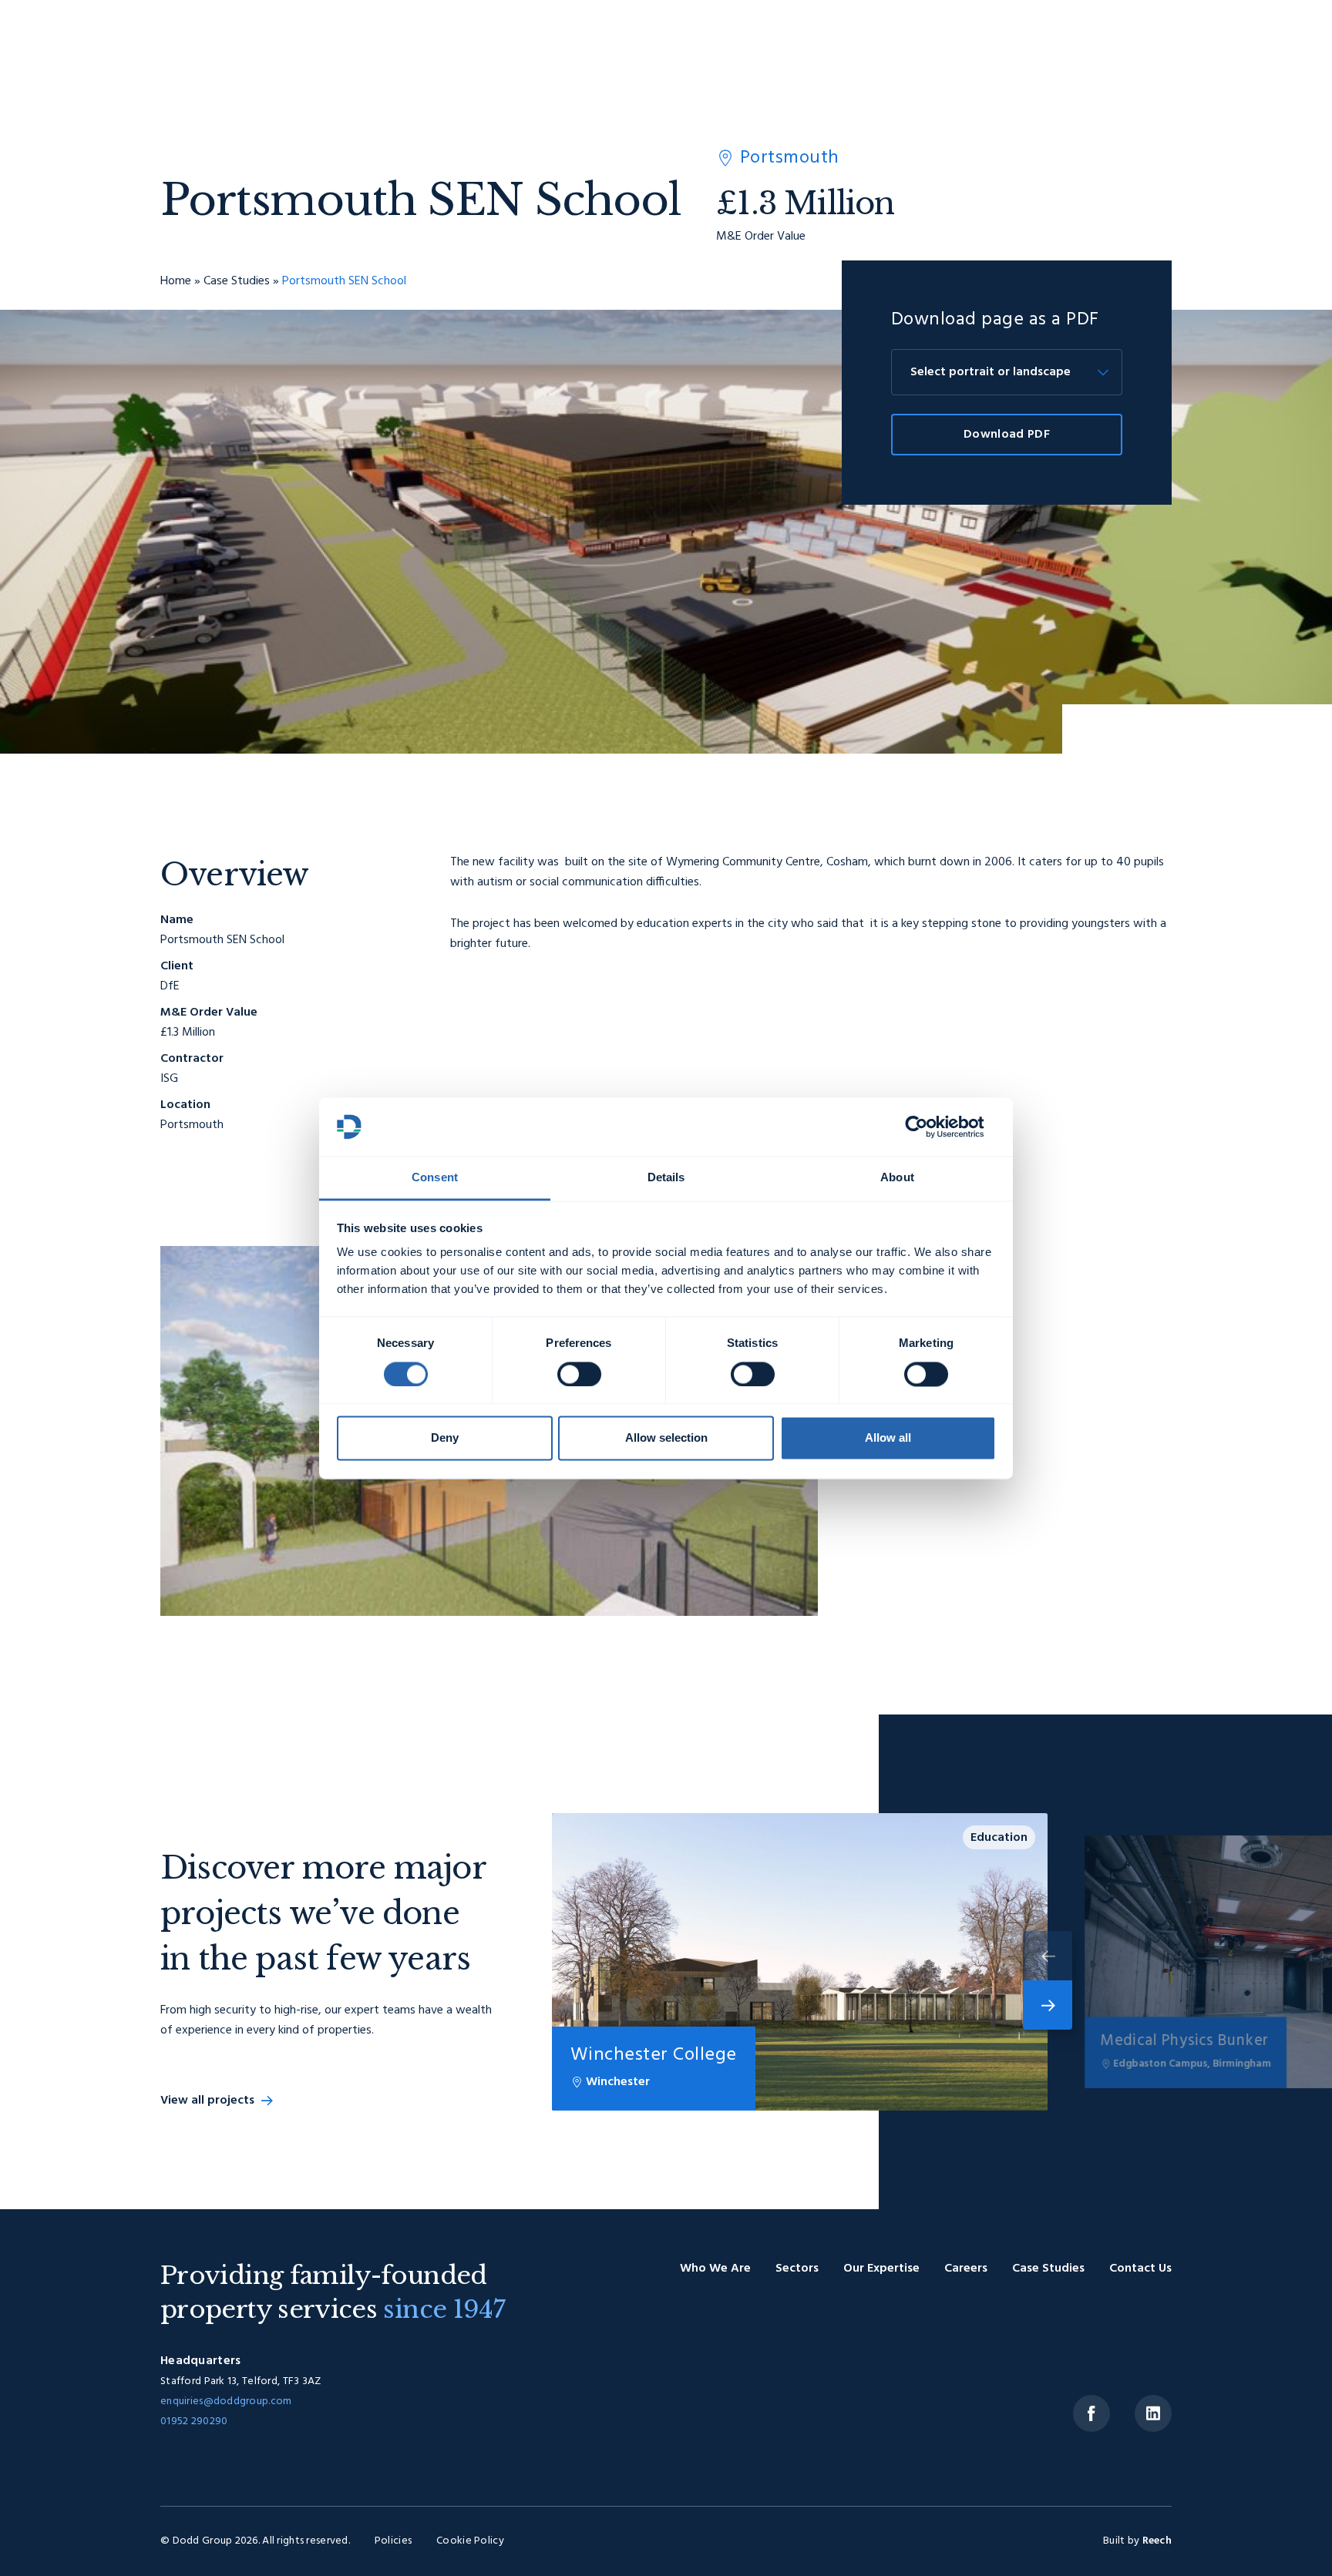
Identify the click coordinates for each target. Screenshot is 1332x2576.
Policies (393, 2541)
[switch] (579, 1374)
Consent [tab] (435, 1178)
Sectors (797, 2269)
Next (1048, 2005)
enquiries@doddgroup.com (226, 2401)
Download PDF (1007, 435)
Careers (966, 2269)
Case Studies (237, 281)
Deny (445, 1438)
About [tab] (897, 1178)
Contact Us (1140, 2269)
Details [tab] (666, 1178)
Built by (1137, 2541)
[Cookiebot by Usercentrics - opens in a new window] (928, 1127)
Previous (1048, 1956)
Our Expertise (881, 2269)
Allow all (888, 1438)
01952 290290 (194, 2422)
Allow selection (666, 1438)
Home (176, 281)
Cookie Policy (470, 2541)
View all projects (207, 2101)
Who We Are (715, 2269)
